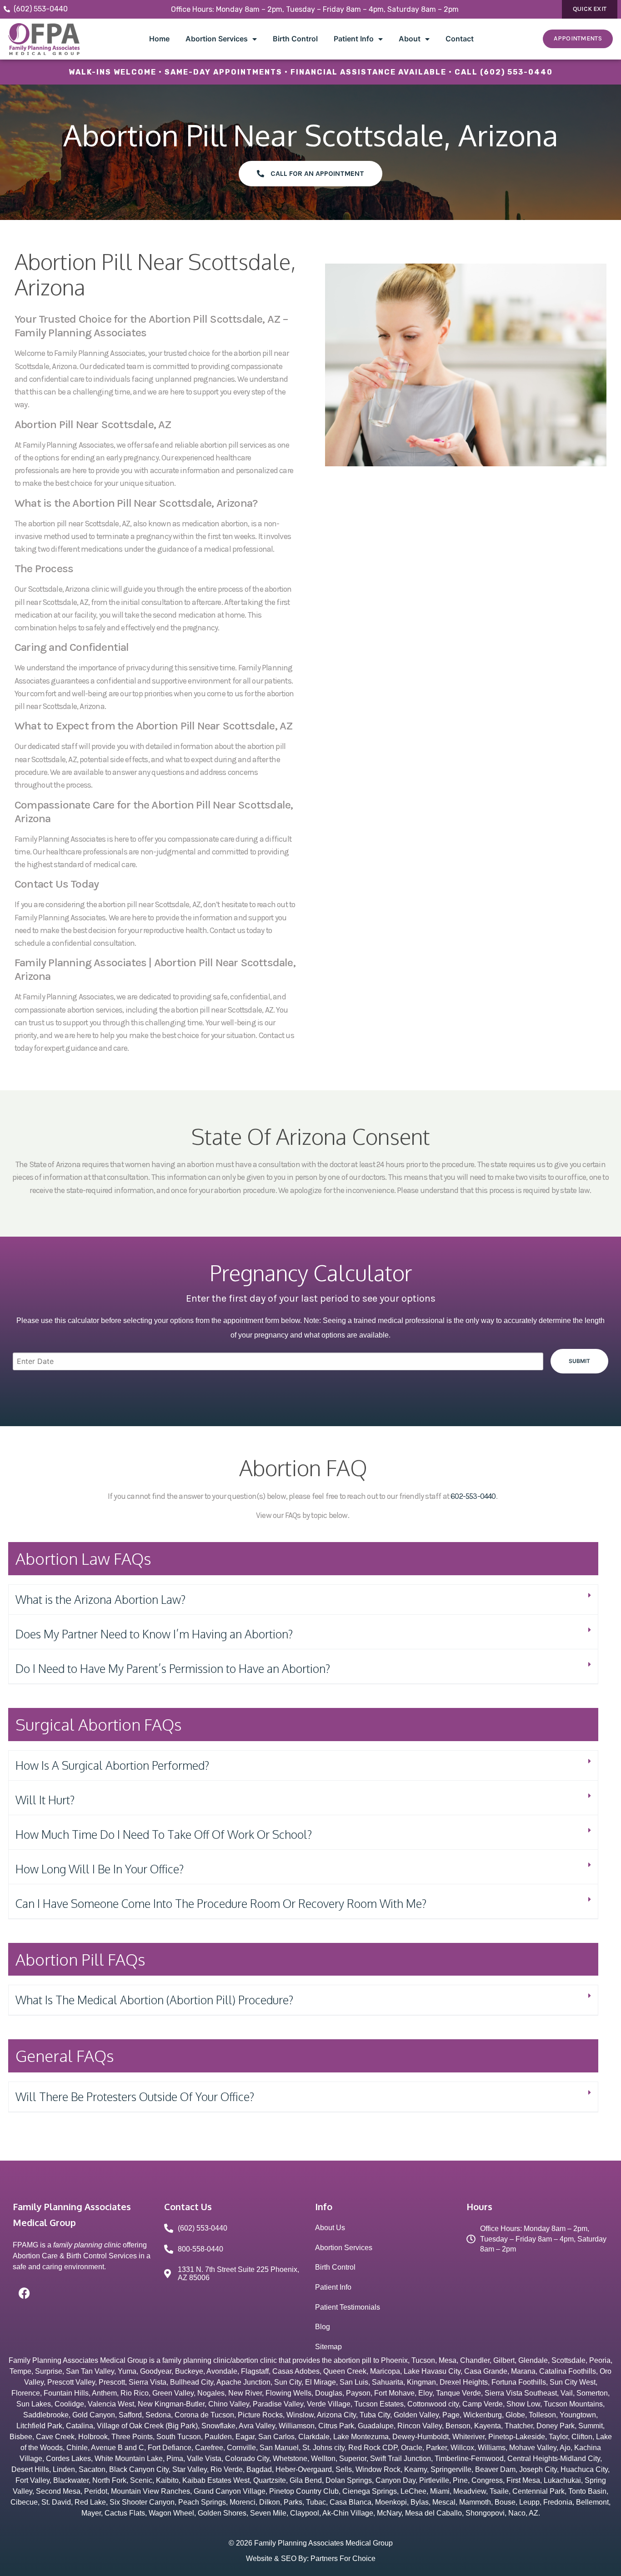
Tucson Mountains (573, 2404)
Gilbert (504, 2360)
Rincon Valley (420, 2426)
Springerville (451, 2469)
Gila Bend (306, 2480)
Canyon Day (396, 2480)
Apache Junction (243, 2382)
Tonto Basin (587, 2491)
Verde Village (329, 2404)
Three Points (132, 2437)
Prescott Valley (71, 2382)
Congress (487, 2480)
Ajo (565, 2448)
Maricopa (385, 2371)
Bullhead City (192, 2382)
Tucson (423, 2360)
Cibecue (24, 2502)
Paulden (218, 2437)
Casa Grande (486, 2371)
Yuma (127, 2371)
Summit (591, 2426)
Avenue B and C (118, 2448)
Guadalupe (376, 2426)
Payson (358, 2393)
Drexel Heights (464, 2382)
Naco (517, 2513)
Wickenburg (483, 2415)
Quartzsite (270, 2480)
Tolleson (542, 2415)
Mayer (91, 2513)
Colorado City (247, 2459)
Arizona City (336, 2415)
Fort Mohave (394, 2393)
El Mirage (321, 2382)
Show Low (523, 2404)
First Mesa (523, 2480)
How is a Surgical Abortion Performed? (112, 1765)
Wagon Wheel (171, 2513)
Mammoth (475, 2502)
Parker (436, 2448)
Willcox (462, 2448)
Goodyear (156, 2371)
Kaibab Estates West (216, 2480)
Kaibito (167, 2480)
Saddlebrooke (46, 2415)
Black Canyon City (139, 2469)
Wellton (323, 2459)
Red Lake (90, 2502)
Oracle (412, 2448)
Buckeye (189, 2371)
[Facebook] (24, 2293)
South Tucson (179, 2437)
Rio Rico (135, 2393)
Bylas (420, 2502)
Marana (523, 2371)
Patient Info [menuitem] (354, 39)
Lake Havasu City (432, 2371)
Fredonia (558, 2502)
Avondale (222, 2371)
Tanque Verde (458, 2393)
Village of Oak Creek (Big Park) (147, 2426)
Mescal (444, 2502)
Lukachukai (562, 2480)
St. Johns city (323, 2448)
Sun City (288, 2382)
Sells (344, 2469)
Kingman (421, 2382)
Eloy (425, 2393)
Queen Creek (345, 2371)
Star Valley (190, 2469)
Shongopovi (485, 2513)
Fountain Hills (66, 2393)
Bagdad (259, 2469)
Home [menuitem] (159, 39)
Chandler (475, 2360)
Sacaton (92, 2469)
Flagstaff (255, 2371)
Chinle (77, 2448)
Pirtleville (434, 2480)
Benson (458, 2426)
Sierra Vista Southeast (521, 2393)
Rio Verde (227, 2469)
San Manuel (279, 2448)
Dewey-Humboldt (421, 2437)
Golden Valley (416, 2415)
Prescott (112, 2382)
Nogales (211, 2393)
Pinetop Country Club (304, 2491)
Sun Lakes (34, 2404)
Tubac (316, 2502)
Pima (175, 2459)
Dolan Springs (349, 2480)
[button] (303, 1600)
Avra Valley (257, 2426)
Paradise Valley (278, 2404)
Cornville (241, 2448)
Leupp (529, 2502)
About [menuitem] (410, 39)
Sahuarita (388, 2382)
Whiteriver (468, 2437)
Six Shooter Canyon (142, 2502)
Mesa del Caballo (433, 2513)
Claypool (305, 2513)
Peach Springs (202, 2502)
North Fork (109, 2480)
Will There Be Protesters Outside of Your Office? (135, 2097)
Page (451, 2415)
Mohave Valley (533, 2448)
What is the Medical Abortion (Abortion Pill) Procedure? (154, 2000)
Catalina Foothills (568, 2371)
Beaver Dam (495, 2469)
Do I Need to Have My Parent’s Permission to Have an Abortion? (173, 1668)
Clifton (582, 2437)
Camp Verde (483, 2404)
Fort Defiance (170, 2448)
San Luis (354, 2382)
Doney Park (556, 2426)
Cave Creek (55, 2437)
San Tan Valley (90, 2371)
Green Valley (173, 2393)
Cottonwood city (433, 2404)
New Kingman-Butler (171, 2404)
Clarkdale (314, 2437)
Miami (440, 2491)
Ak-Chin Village (348, 2513)
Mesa (448, 2360)
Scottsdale (568, 2360)
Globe (515, 2415)
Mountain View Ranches (150, 2491)
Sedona (158, 2415)
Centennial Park (538, 2491)
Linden (64, 2469)
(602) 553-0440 (516, 72)
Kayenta (488, 2426)
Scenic (141, 2480)
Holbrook (93, 2437)
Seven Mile (268, 2513)
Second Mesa (58, 2491)
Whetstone (290, 2459)
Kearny (416, 2469)
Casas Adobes (296, 2371)
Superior (353, 2459)
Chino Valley (229, 2404)
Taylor (558, 2437)
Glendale (533, 2360)
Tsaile (499, 2491)
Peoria (600, 2360)
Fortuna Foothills (519, 2382)
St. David (56, 2502)
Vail (567, 2393)
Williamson (297, 2426)
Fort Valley (33, 2480)
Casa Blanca (351, 2502)
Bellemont (592, 2502)
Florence (26, 2393)
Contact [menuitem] (460, 39)
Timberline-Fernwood (469, 2459)
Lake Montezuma (361, 2437)
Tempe (20, 2371)
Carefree (209, 2448)
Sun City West (573, 2382)
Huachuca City (584, 2469)
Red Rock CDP (373, 2448)
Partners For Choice (343, 2559)
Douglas (329, 2393)
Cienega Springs (370, 2491)
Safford (130, 2415)
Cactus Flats (125, 2513)
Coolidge (69, 2404)
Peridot (96, 2491)
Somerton (592, 2393)
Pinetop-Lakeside (517, 2437)
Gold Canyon (94, 2415)
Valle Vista (204, 2459)
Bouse (505, 2502)
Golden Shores (222, 2513)
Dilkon (270, 2502)
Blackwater (71, 2480)
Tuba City (375, 2415)
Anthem (104, 2393)
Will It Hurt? (45, 1800)
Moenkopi (391, 2502)
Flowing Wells (288, 2393)
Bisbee (21, 2437)
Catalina (80, 2426)
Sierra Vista (148, 2382)
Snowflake (218, 2426)
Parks (293, 2502)
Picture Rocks (260, 2415)
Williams (492, 2448)
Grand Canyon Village (230, 2491)
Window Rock (378, 2469)
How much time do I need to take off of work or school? (164, 1834)
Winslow (300, 2415)
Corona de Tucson (204, 2415)
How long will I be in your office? (100, 1869)
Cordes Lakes (68, 2459)
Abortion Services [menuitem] (217, 39)
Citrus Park (336, 2426)
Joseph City (538, 2469)
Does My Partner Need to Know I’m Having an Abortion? (154, 1634)
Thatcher (519, 2426)
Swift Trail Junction (401, 2459)
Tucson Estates (379, 2404)
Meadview (470, 2491)
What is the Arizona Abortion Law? (100, 1599)
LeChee (413, 2491)
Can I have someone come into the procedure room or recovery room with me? (221, 1903)
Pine (460, 2480)
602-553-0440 (473, 1496)
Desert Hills (30, 2469)
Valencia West (111, 2404)
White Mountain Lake (129, 2459)
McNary (389, 2513)
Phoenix (394, 2360)
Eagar (245, 2437)
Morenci (243, 2502)
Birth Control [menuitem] (295, 39)
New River (245, 2393)
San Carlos (276, 2437)
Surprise (49, 2371)
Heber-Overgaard (304, 2469)
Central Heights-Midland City (554, 2459)
